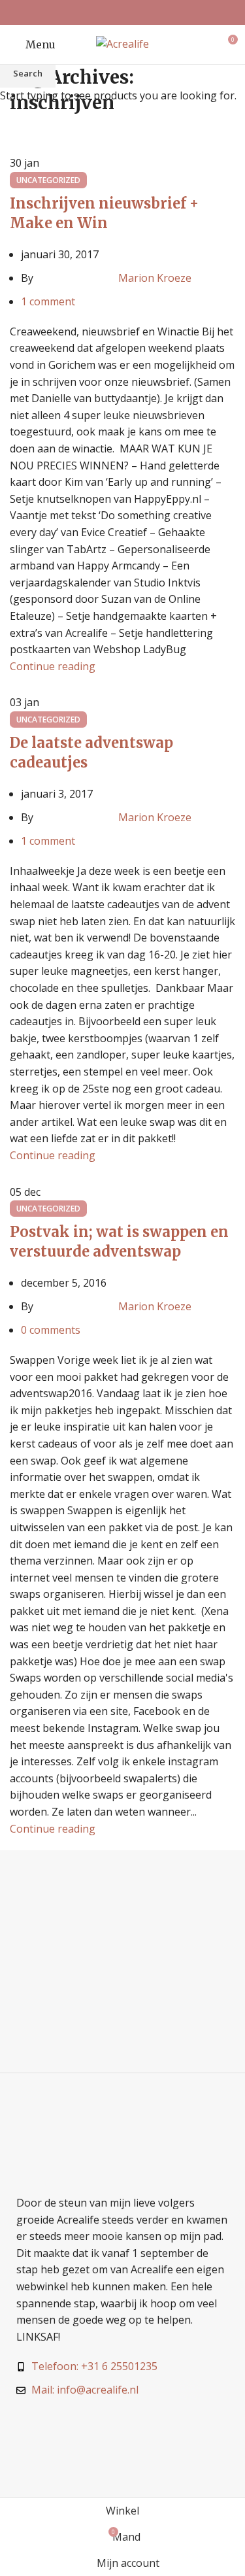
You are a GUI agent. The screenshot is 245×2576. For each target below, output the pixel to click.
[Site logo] (122, 43)
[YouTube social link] (139, 12)
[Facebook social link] (106, 12)
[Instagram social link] (122, 12)
